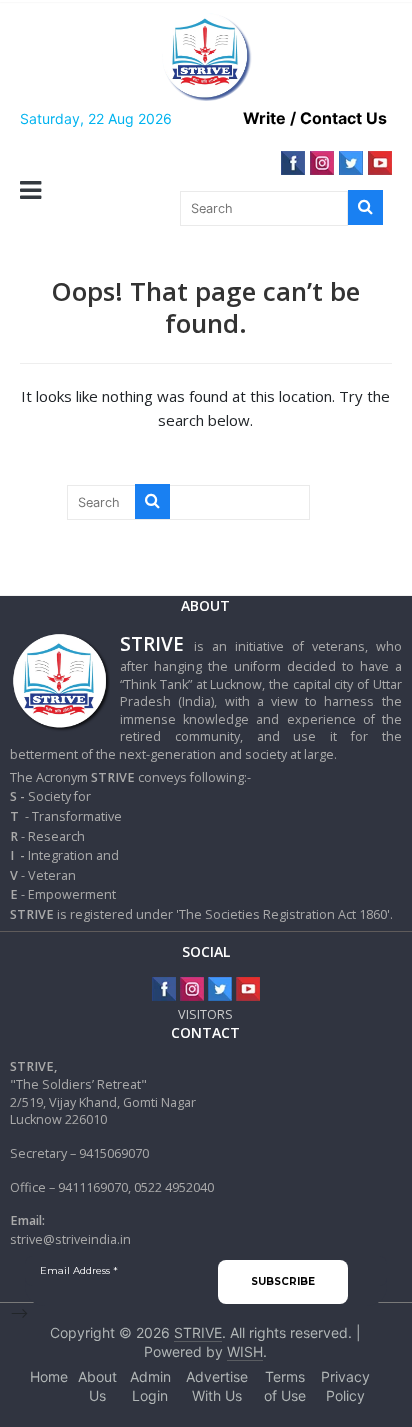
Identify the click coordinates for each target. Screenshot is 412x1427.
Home (49, 1376)
